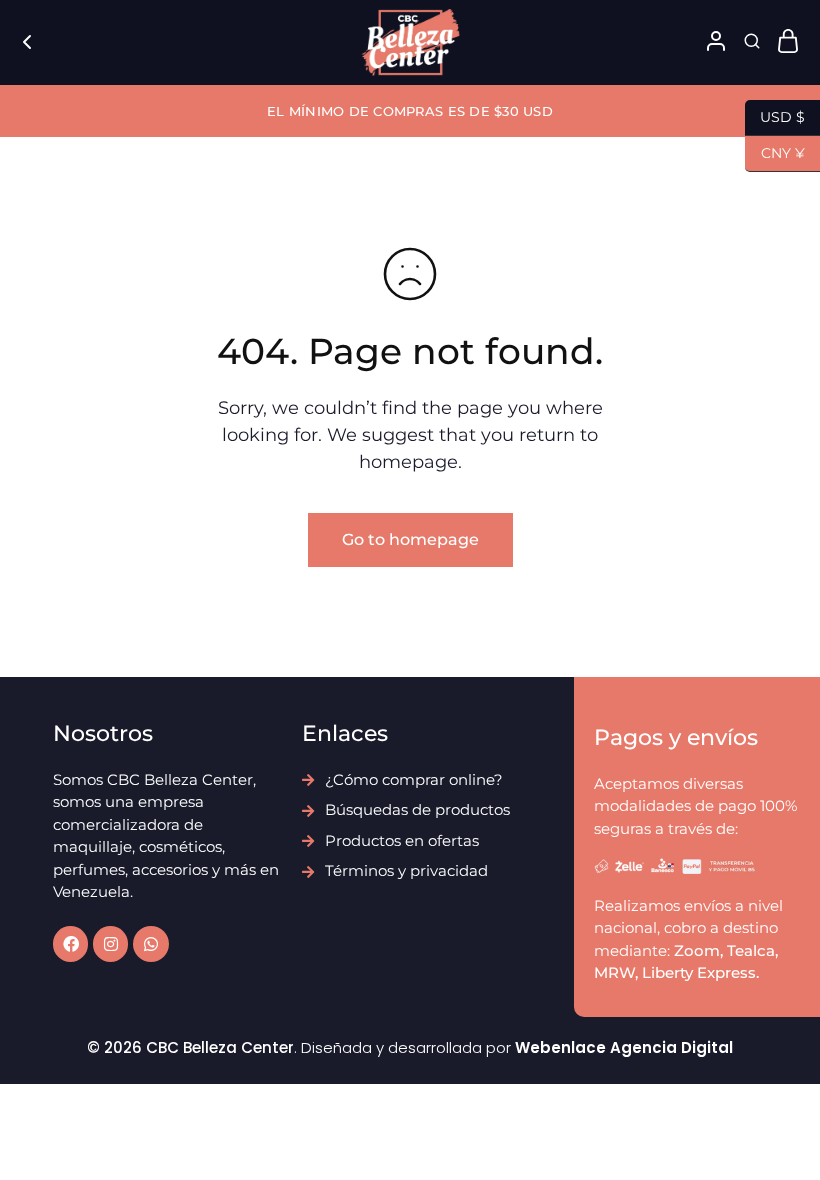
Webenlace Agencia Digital (624, 1047)
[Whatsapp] (150, 943)
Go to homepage (410, 539)
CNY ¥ (775, 151)
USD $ (775, 115)
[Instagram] (110, 943)
